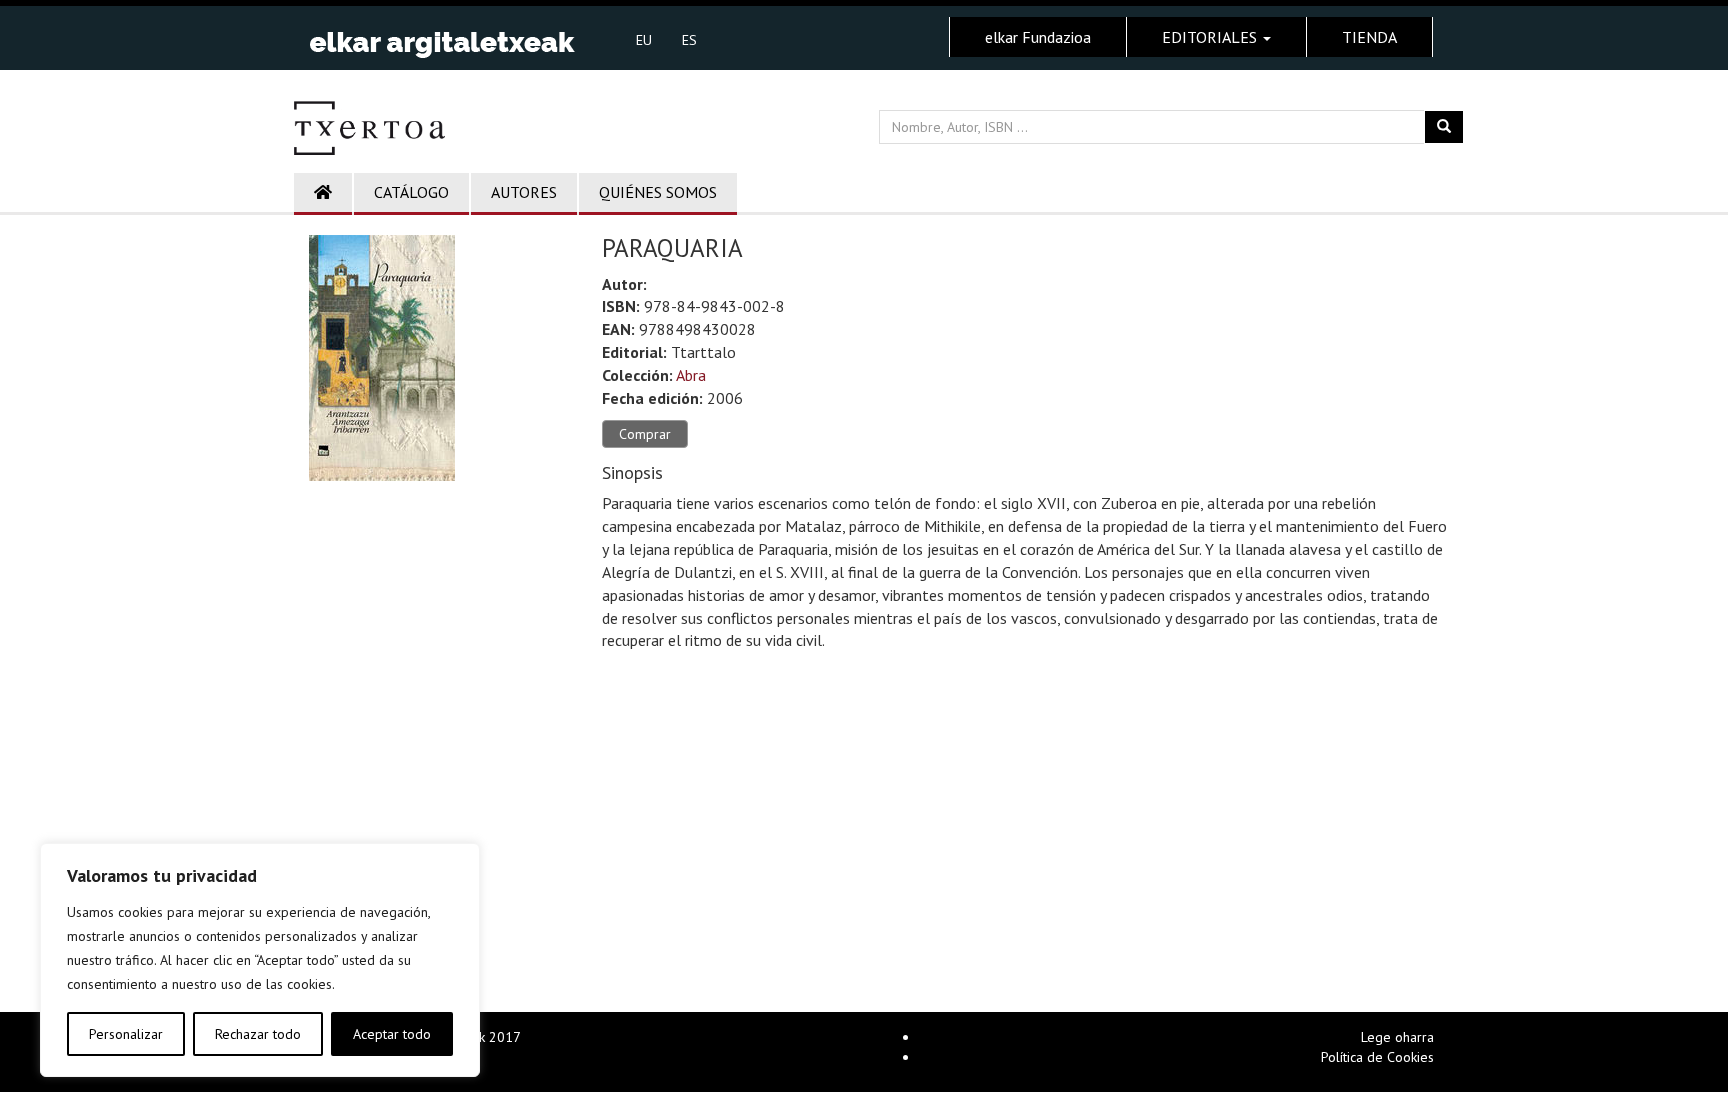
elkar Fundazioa (1038, 37)
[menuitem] (644, 39)
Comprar (645, 434)
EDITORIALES (1211, 37)
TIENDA (1369, 37)
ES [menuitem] (689, 40)
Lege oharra (1397, 1037)
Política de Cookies (1377, 1057)
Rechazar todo (258, 1034)
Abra (691, 375)
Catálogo (411, 192)
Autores (524, 192)
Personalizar (126, 1034)
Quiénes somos (658, 192)
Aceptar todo (392, 1034)
